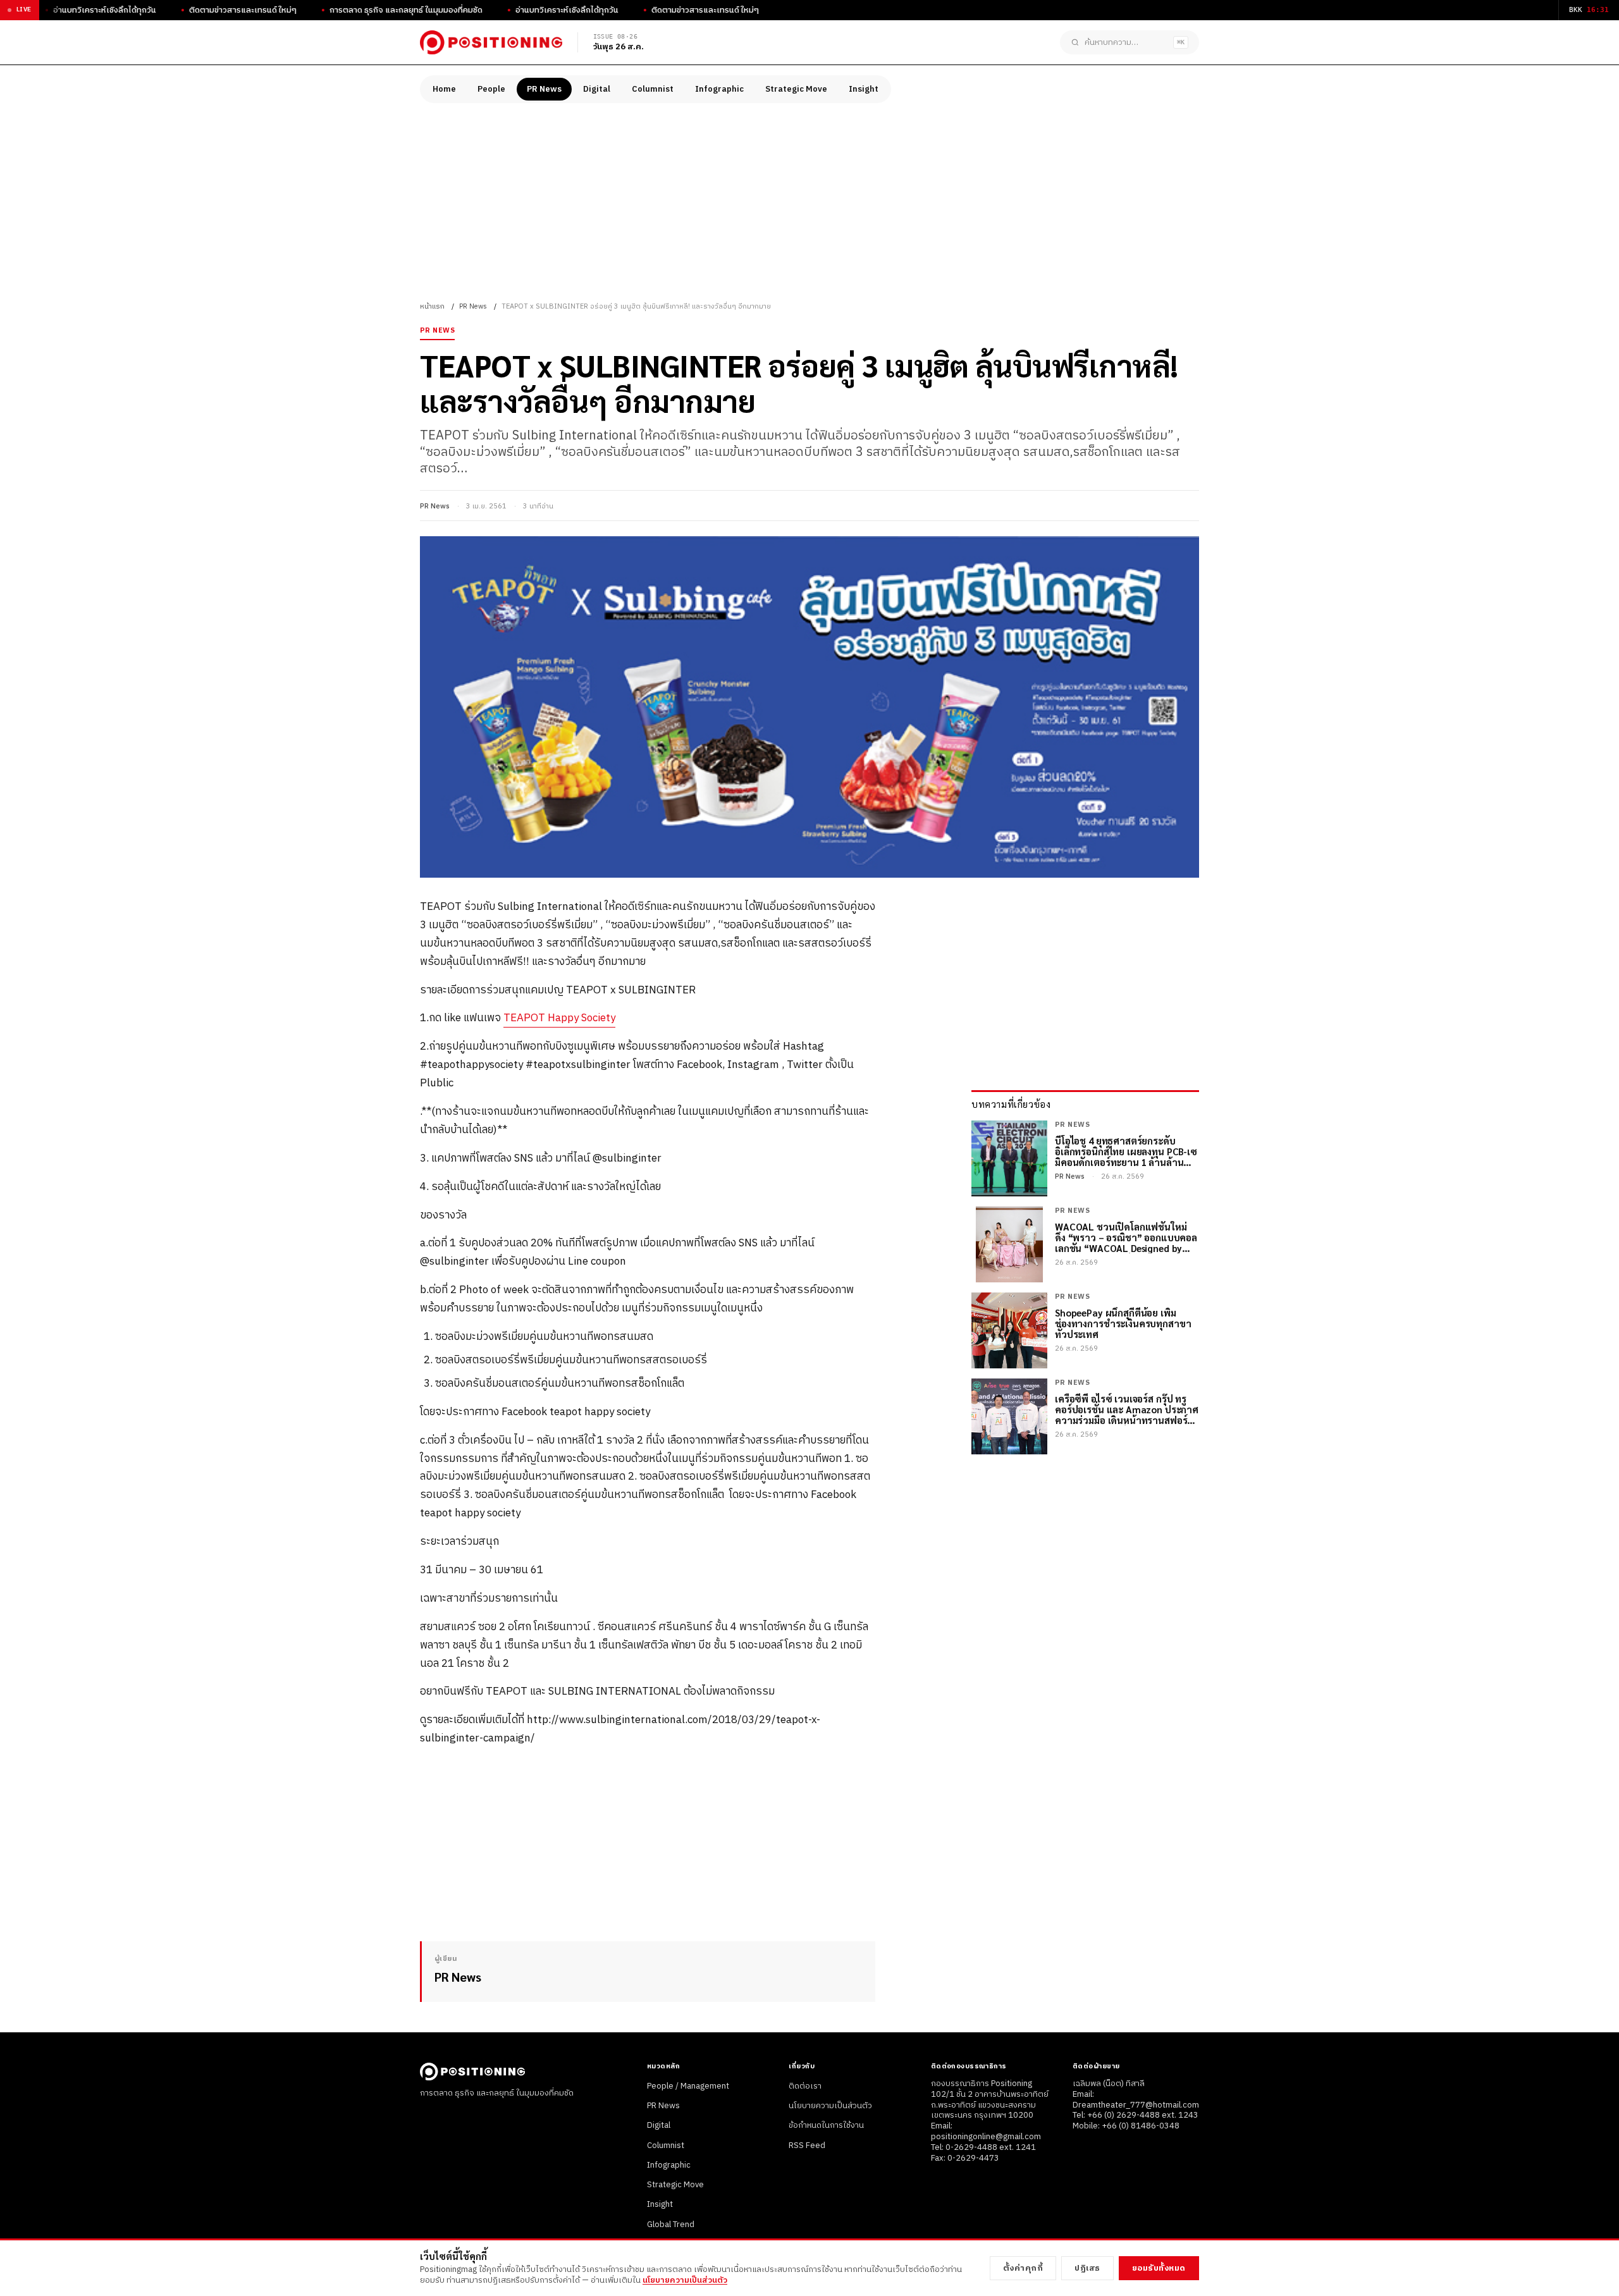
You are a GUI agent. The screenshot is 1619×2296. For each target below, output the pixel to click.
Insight (864, 89)
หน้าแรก (432, 307)
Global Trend (671, 2225)
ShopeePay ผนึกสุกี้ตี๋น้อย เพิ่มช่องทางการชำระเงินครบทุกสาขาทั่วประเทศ (1123, 1323)
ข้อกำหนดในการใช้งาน (826, 2125)
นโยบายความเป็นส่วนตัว (830, 2106)
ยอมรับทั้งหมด (1159, 2268)
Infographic (719, 89)
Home (444, 89)
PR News (544, 89)
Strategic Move (796, 89)
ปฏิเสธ (1087, 2268)
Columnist (653, 89)
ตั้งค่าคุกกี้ (1023, 2268)
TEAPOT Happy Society (559, 1018)
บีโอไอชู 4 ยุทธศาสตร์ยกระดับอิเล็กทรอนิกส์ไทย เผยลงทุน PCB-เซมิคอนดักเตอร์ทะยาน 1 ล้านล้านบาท (1126, 1151)
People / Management (688, 2086)
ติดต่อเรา (805, 2086)
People (491, 89)
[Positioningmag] (491, 42)
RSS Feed (807, 2146)
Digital (597, 89)
